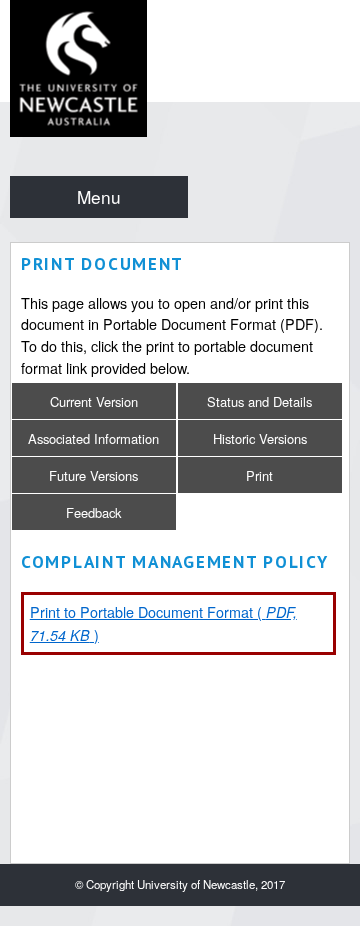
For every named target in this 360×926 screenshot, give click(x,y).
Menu (99, 196)
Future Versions (93, 475)
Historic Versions (260, 438)
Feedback (93, 512)
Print (259, 475)
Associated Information (93, 438)
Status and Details (259, 401)
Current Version (94, 401)
